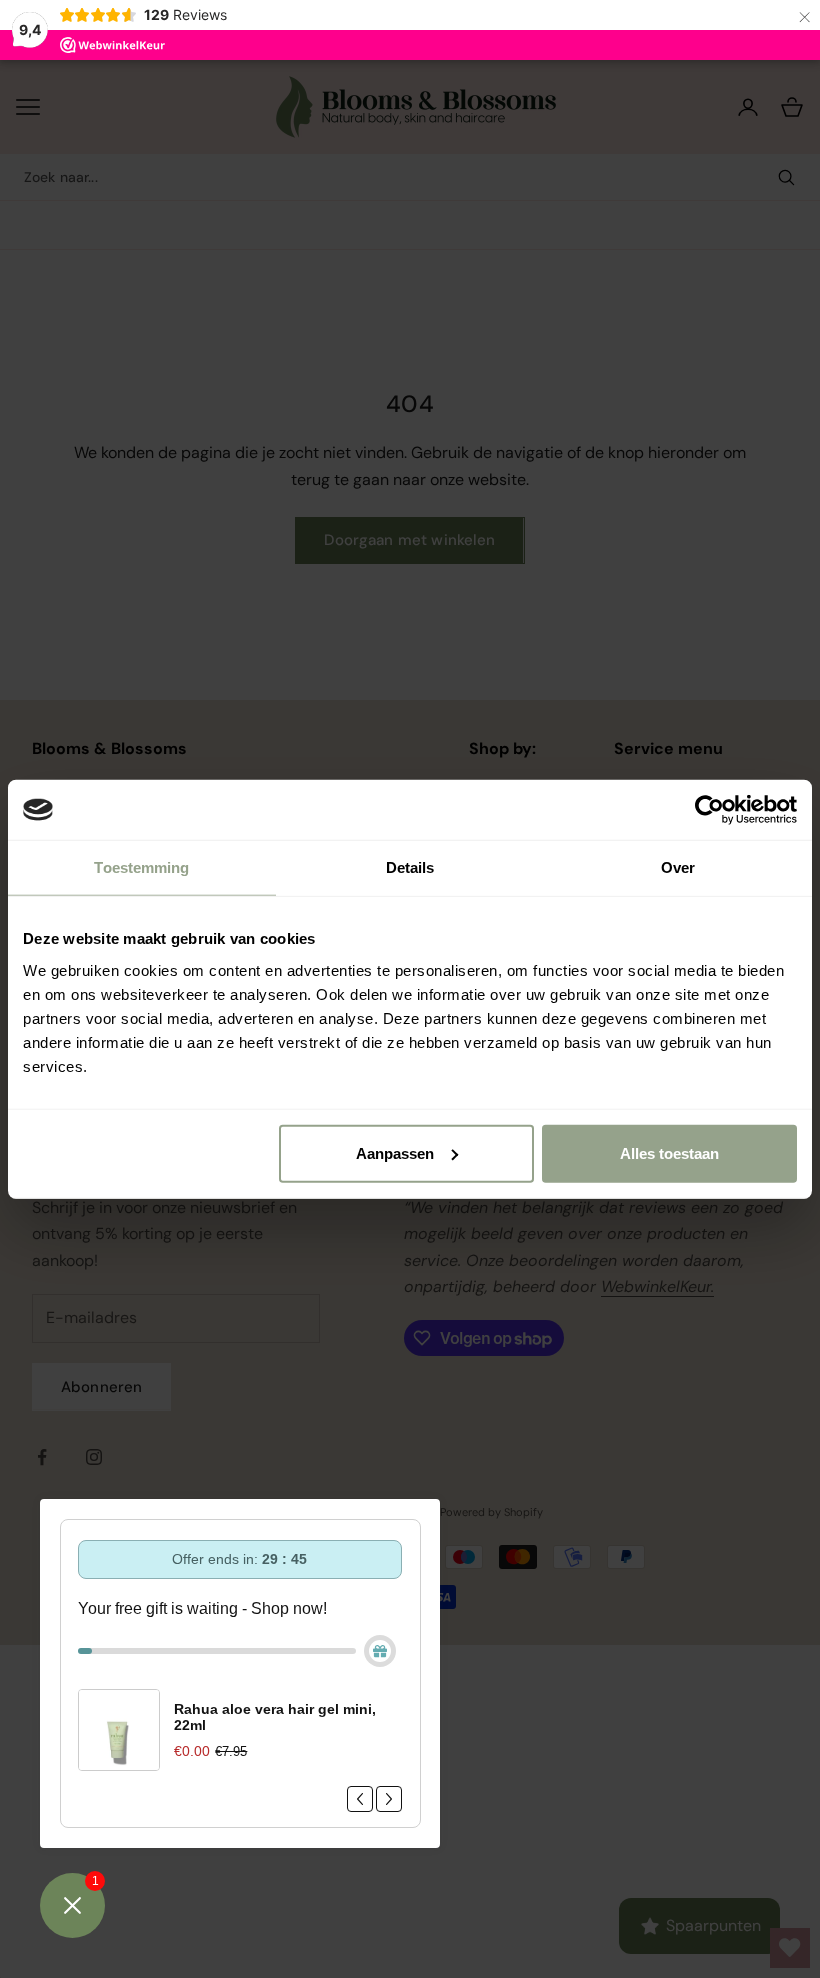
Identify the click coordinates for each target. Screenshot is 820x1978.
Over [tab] (678, 867)
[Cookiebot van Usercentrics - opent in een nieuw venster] (709, 810)
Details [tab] (410, 867)
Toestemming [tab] (141, 867)
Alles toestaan (669, 1152)
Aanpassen (395, 1152)
